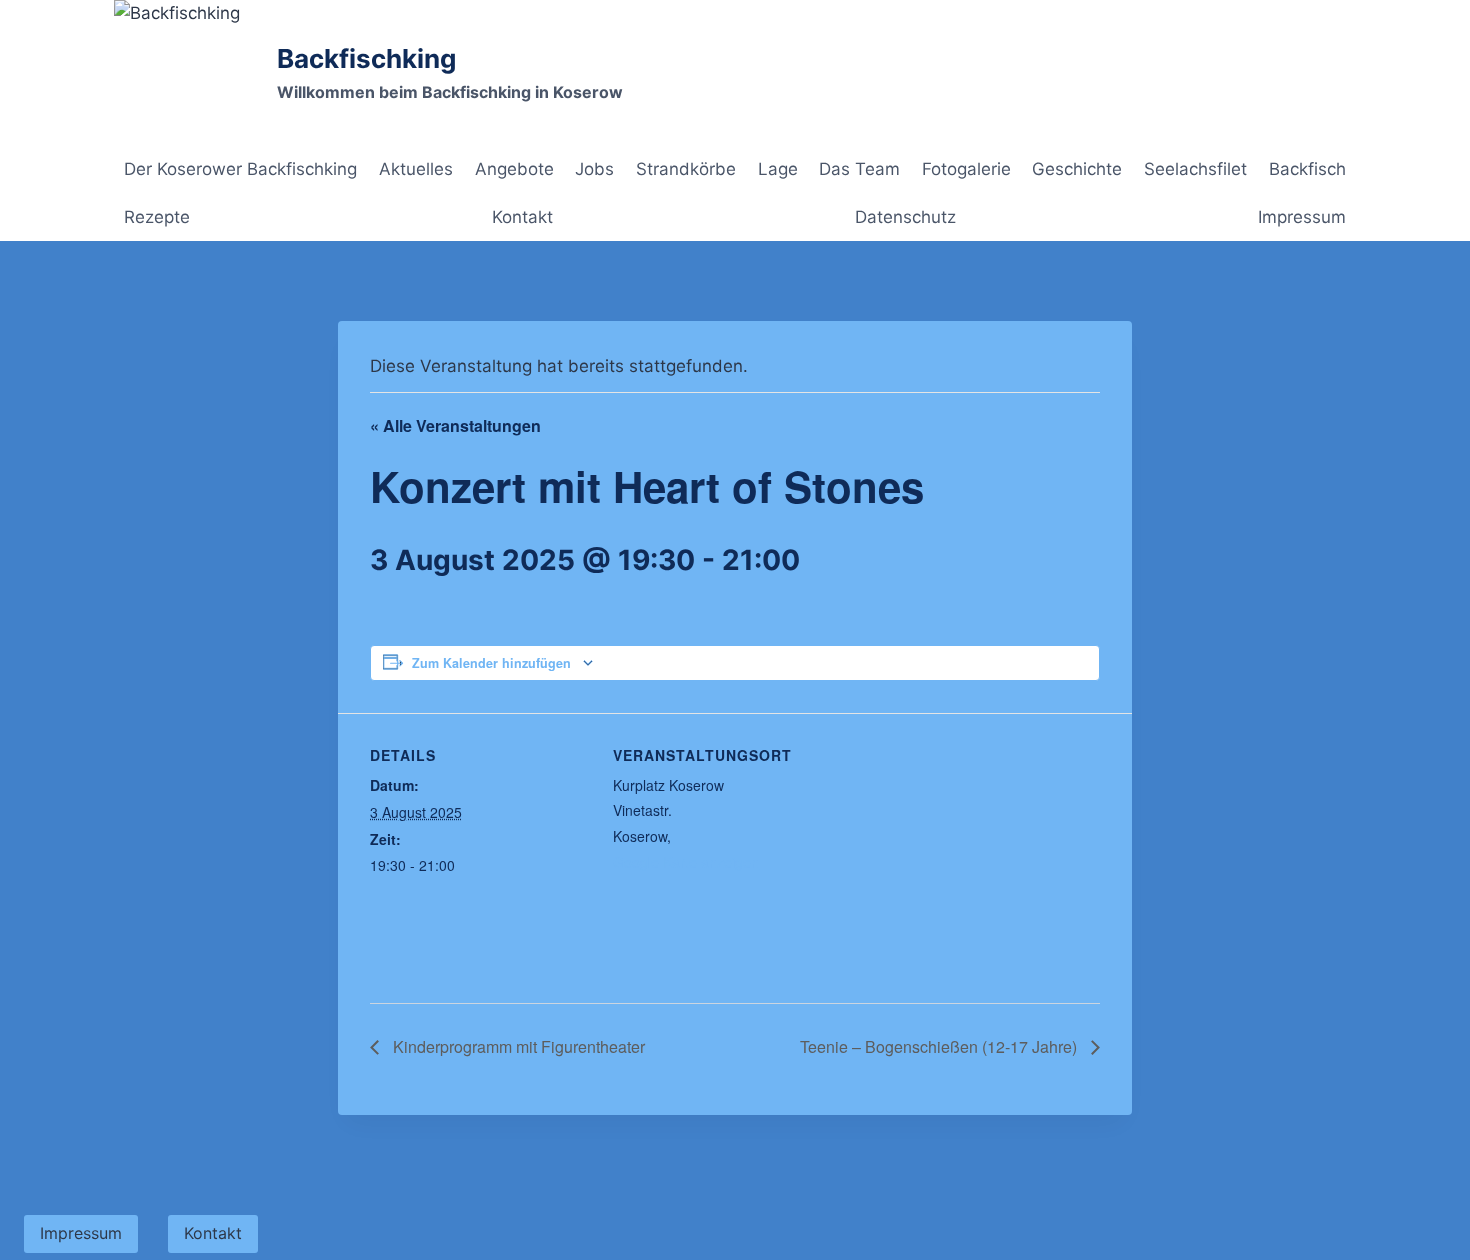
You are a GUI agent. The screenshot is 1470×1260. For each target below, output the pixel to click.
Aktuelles (416, 169)
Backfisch (1307, 169)
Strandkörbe (686, 169)
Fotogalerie (966, 169)
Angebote (514, 169)
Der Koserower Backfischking (240, 169)
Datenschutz (905, 217)
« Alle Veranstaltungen (455, 425)
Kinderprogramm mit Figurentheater (517, 1046)
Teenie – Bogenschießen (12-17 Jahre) (940, 1046)
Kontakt (522, 217)
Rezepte (157, 217)
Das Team (859, 169)
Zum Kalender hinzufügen (491, 663)
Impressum (1302, 217)
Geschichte (1077, 169)
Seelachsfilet (1195, 169)
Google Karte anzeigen (686, 862)
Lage (778, 169)
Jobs (594, 169)
